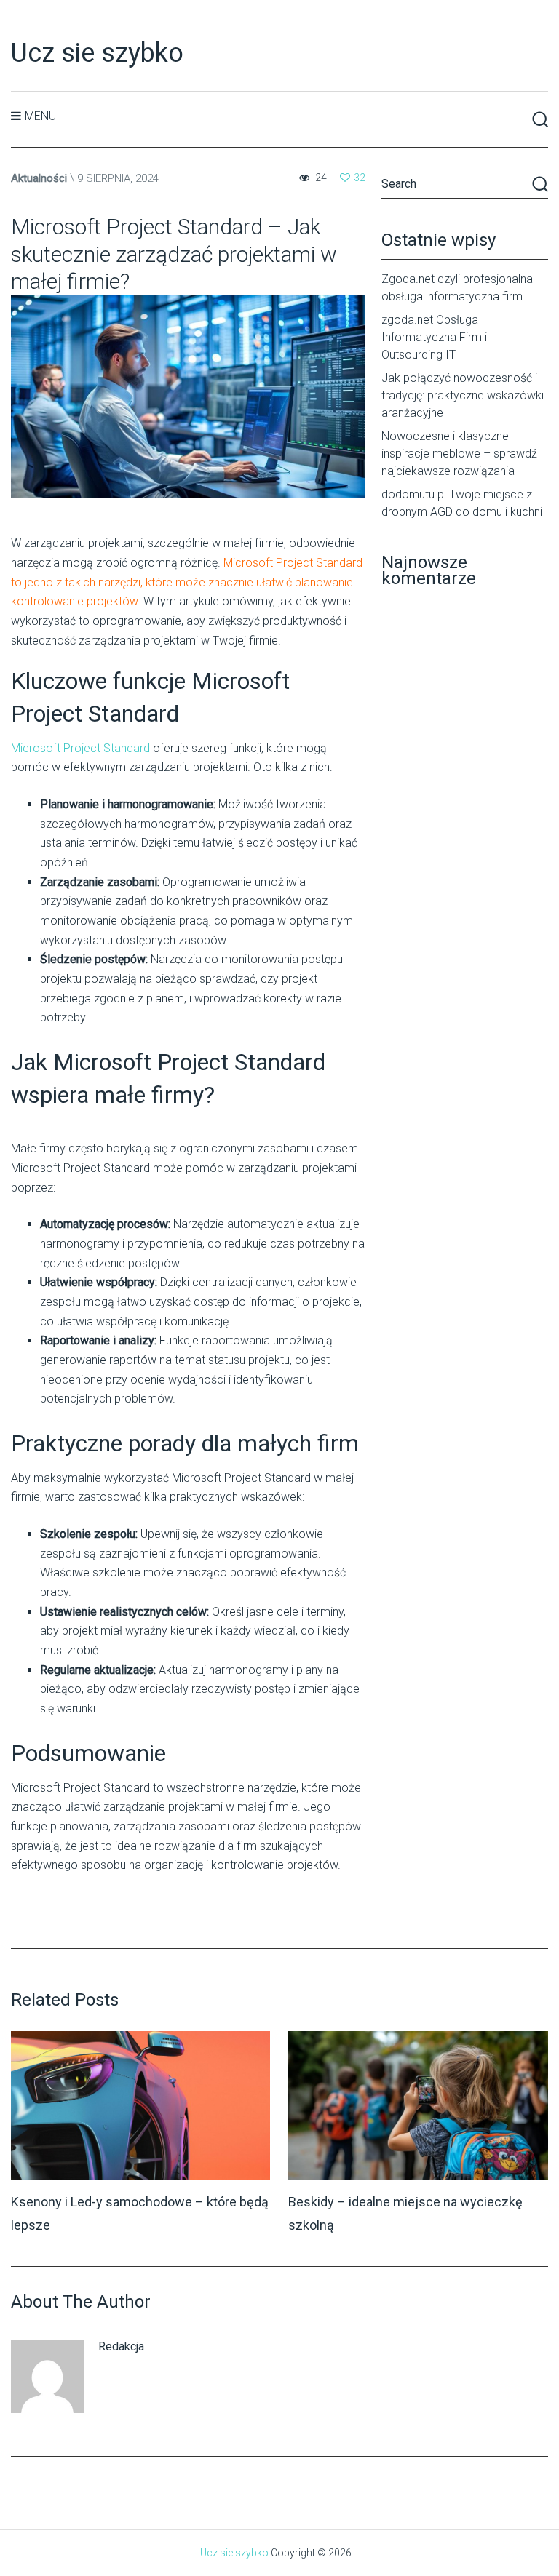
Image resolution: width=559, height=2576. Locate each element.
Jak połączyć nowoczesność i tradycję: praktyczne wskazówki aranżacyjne (463, 395)
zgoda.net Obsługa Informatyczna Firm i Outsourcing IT (434, 337)
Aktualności (39, 178)
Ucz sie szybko (97, 53)
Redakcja (121, 2346)
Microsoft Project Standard (80, 748)
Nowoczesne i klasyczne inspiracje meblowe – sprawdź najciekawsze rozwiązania (459, 454)
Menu (40, 116)
